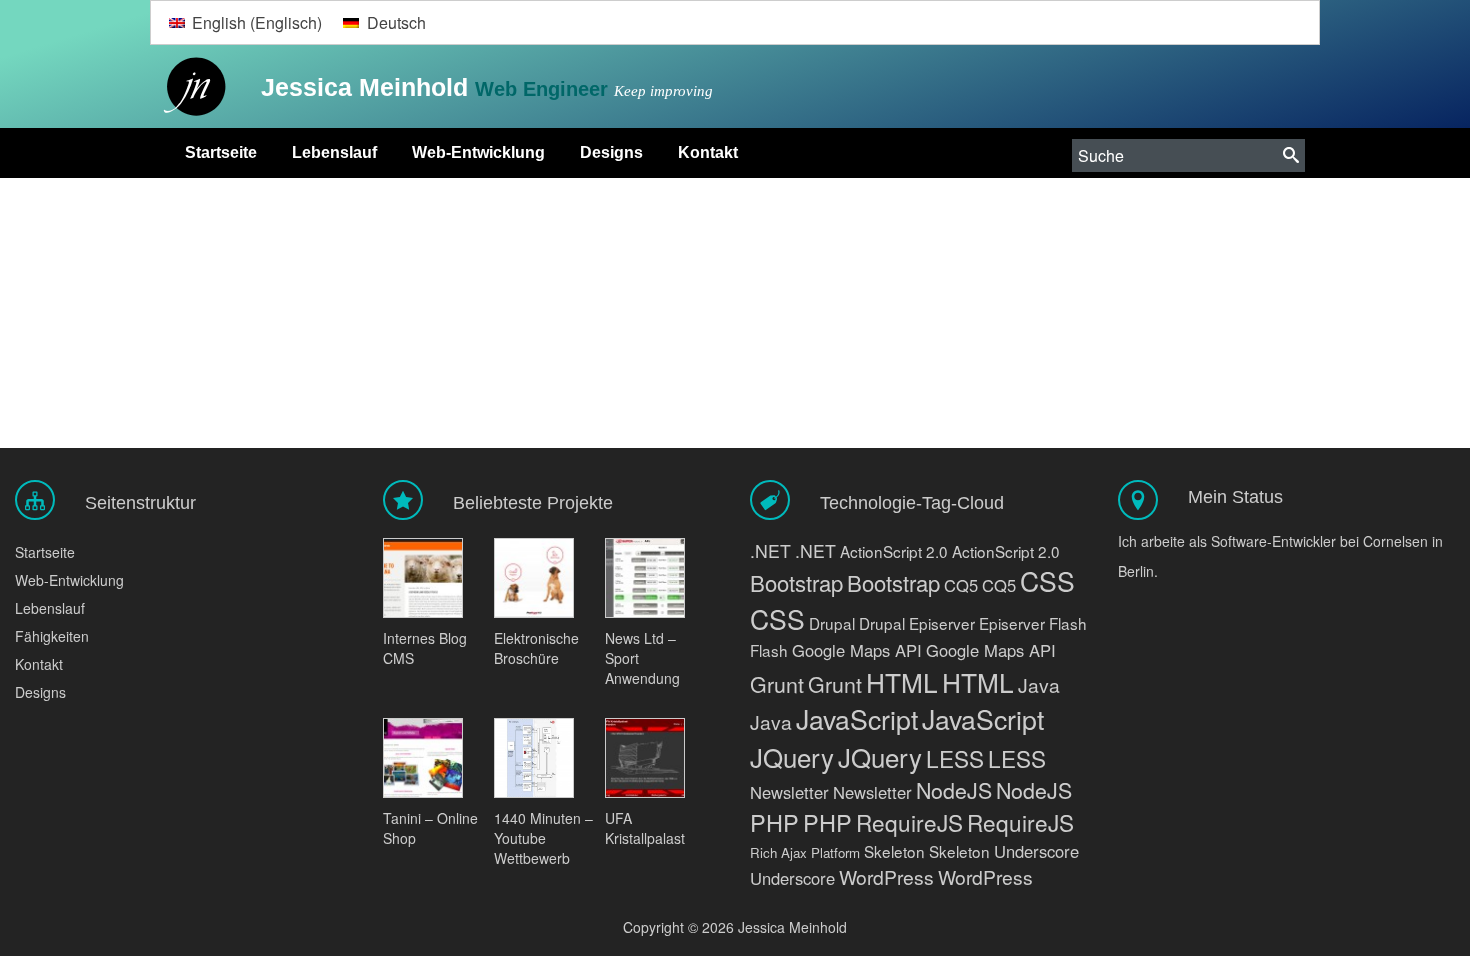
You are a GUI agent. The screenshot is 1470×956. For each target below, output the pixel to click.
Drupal (832, 623)
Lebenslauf (334, 152)
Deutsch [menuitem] (396, 22)
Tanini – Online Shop (430, 828)
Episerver (942, 623)
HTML (902, 681)
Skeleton (894, 851)
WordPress (886, 876)
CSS (1047, 581)
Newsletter (789, 792)
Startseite (221, 152)
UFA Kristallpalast (645, 828)
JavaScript (857, 718)
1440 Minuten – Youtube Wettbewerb (543, 838)
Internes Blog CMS (425, 648)
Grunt (777, 683)
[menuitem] (245, 22)
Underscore (1036, 851)
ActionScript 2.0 (894, 551)
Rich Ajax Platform (805, 852)
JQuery (792, 756)
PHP (774, 822)
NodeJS (954, 789)
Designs (611, 152)
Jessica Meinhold (368, 87)
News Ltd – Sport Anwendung (642, 658)
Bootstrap (796, 582)
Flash (1068, 623)
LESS (955, 758)
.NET (770, 550)
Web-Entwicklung (478, 152)
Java (1039, 684)
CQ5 (961, 585)
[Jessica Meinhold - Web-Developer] (190, 87)
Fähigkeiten (52, 636)
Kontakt (708, 152)
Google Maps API (857, 650)
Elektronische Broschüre (536, 648)
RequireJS (909, 822)
